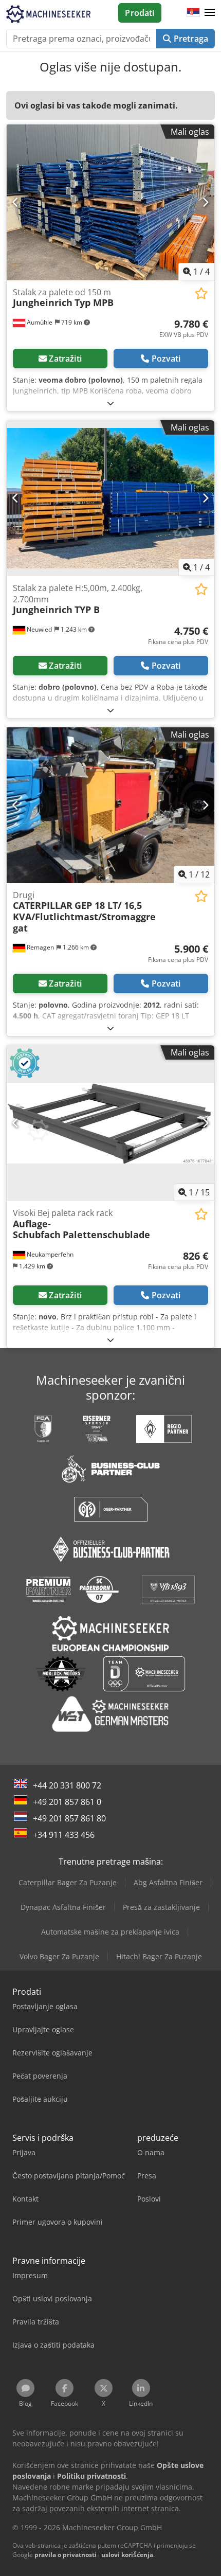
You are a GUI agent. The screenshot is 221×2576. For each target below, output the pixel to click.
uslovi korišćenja (127, 2555)
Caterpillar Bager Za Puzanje (68, 1882)
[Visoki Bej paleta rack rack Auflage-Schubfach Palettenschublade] (110, 1123)
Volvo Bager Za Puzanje (59, 1956)
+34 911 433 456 (64, 1835)
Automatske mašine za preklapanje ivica (110, 1932)
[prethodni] (16, 202)
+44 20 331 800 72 (67, 1785)
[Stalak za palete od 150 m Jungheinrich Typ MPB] (110, 202)
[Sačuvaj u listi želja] (201, 293)
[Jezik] (193, 13)
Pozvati (166, 359)
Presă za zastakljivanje (161, 1907)
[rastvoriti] (110, 403)
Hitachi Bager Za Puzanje (159, 1956)
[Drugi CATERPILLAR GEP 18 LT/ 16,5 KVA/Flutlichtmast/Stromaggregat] (110, 805)
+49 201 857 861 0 (67, 1802)
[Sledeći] (205, 202)
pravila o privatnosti (66, 2555)
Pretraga (190, 39)
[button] (210, 13)
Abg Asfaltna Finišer (168, 1882)
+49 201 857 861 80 (69, 1818)
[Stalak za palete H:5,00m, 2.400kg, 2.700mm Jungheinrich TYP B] (110, 498)
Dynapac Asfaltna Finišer (63, 1907)
